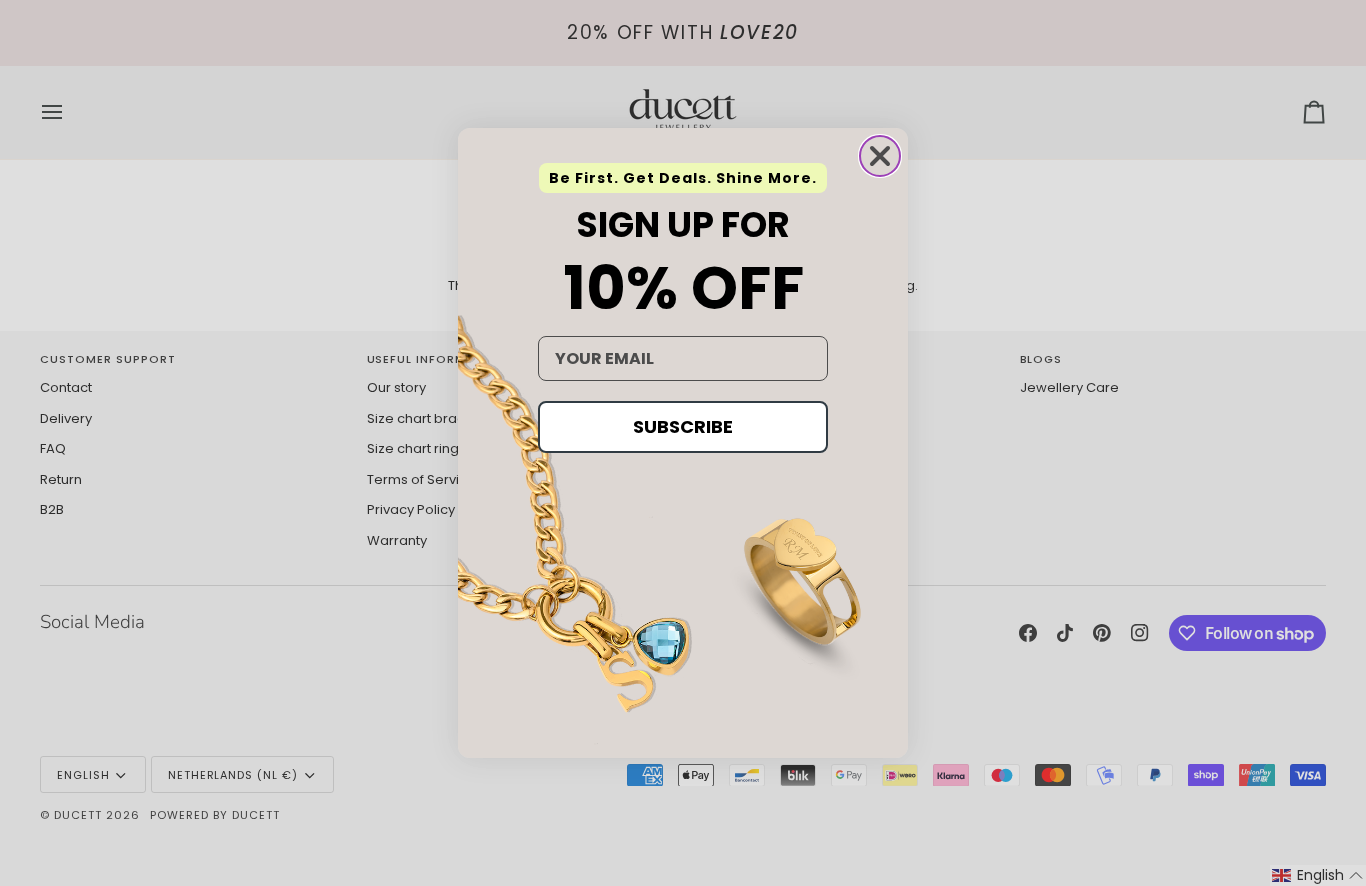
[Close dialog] (880, 156)
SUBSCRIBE (683, 426)
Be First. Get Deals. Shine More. (683, 178)
